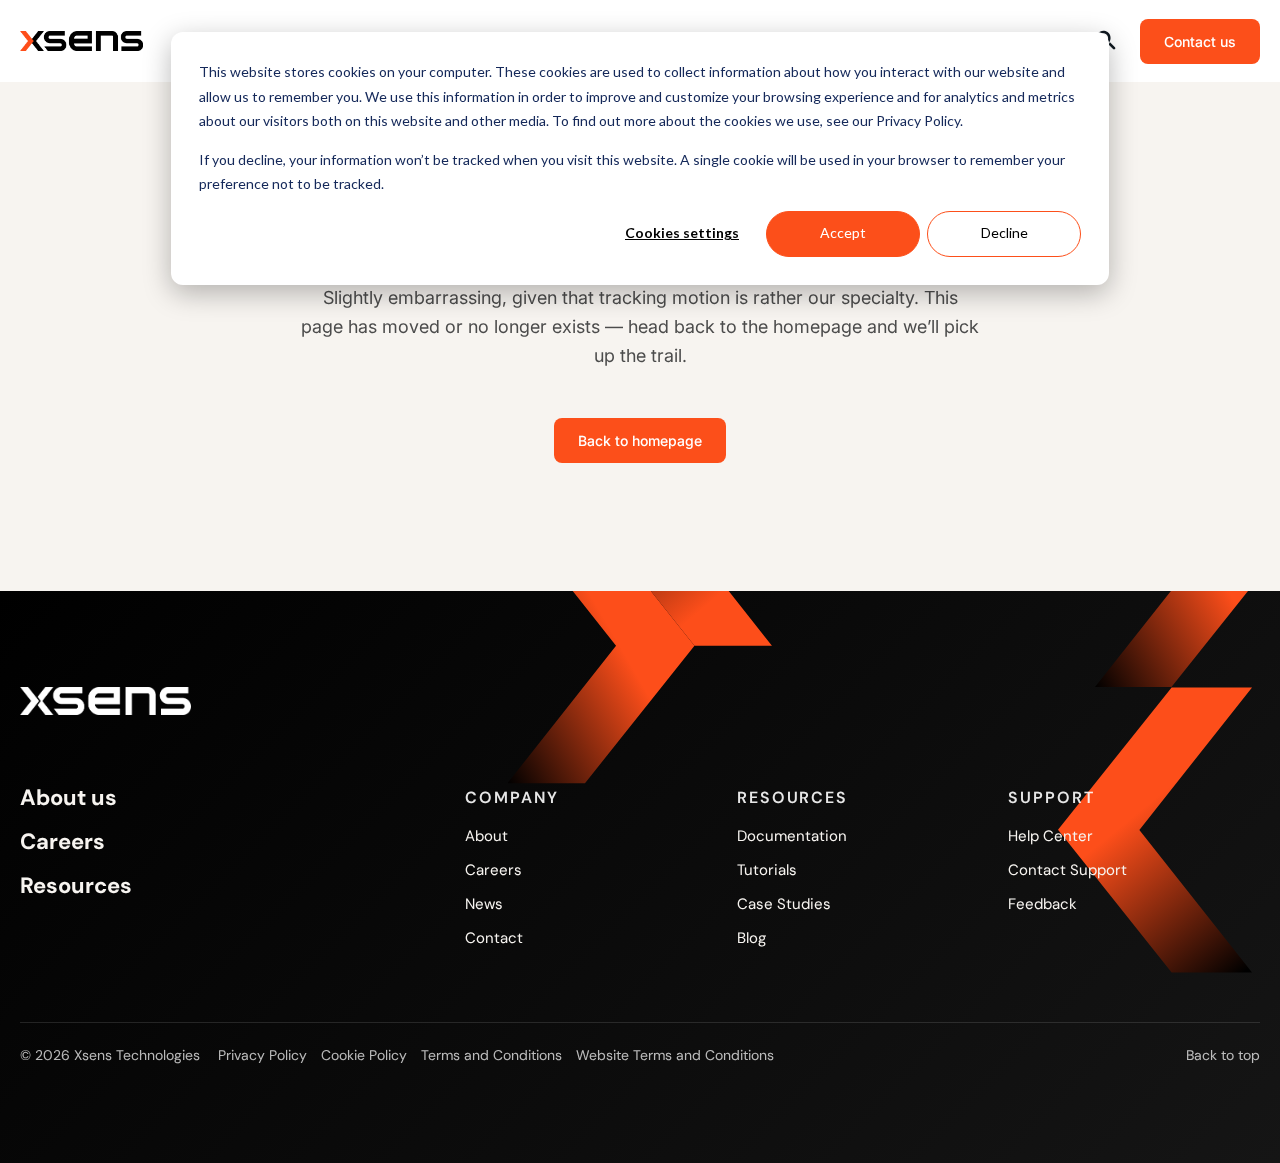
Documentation (792, 836)
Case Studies (784, 904)
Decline (1004, 232)
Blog (751, 938)
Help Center (1050, 836)
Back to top (1223, 1055)
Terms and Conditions (491, 1055)
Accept (843, 232)
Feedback (1042, 904)
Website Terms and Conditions (675, 1055)
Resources (76, 886)
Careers (62, 842)
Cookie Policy (364, 1055)
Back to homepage (640, 440)
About (486, 836)
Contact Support (1067, 870)
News (484, 904)
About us (68, 798)
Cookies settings (682, 232)
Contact (494, 938)
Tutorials (767, 870)
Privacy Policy (262, 1055)
